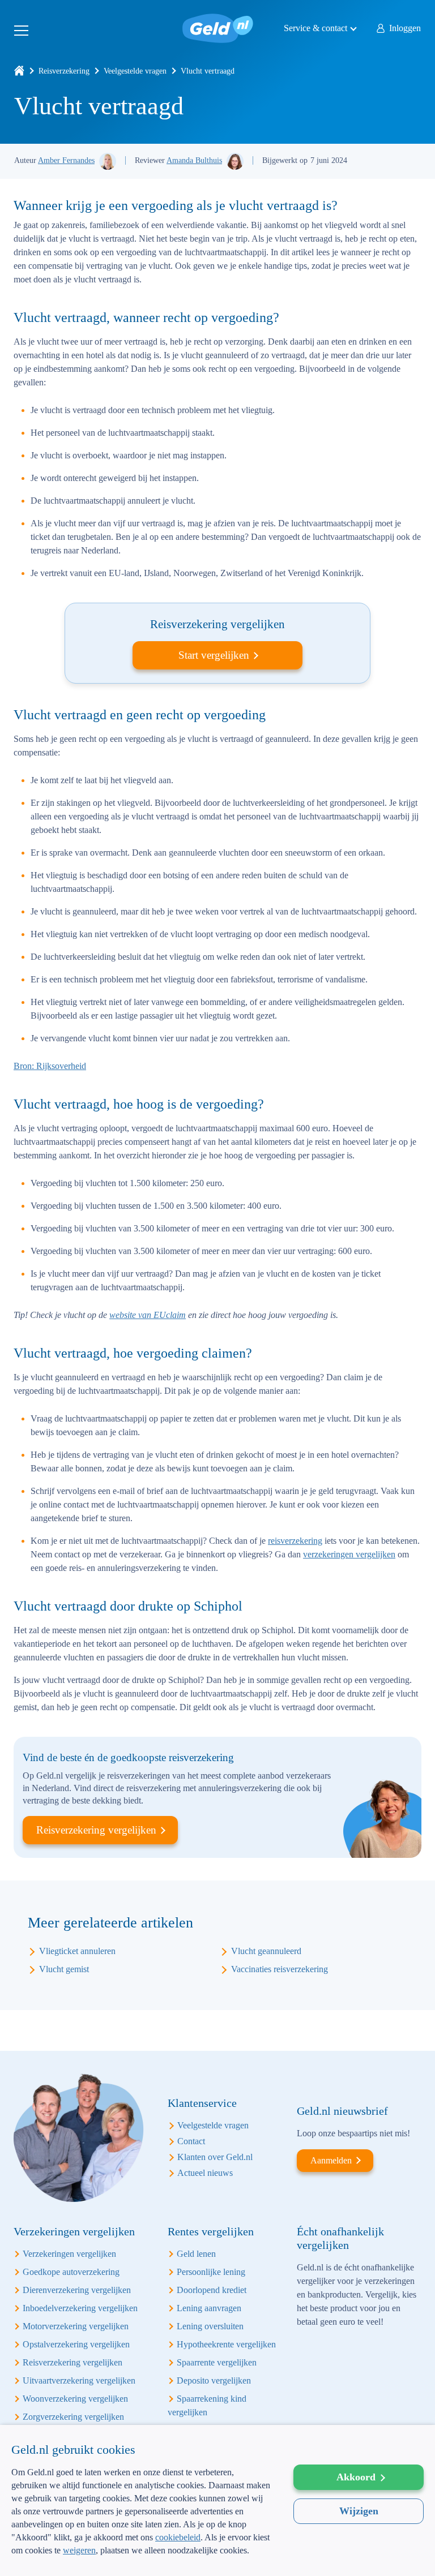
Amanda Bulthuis (194, 160)
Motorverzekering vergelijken (76, 2326)
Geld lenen (196, 2254)
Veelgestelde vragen (135, 71)
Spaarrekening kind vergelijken (207, 2405)
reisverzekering (295, 1541)
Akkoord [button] (356, 2477)
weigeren (79, 2550)
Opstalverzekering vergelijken (76, 2344)
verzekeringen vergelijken (349, 1554)
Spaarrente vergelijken (217, 2362)
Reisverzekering (64, 71)
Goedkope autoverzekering (71, 2272)
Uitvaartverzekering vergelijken (79, 2380)
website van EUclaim (148, 1315)
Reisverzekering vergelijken (96, 1830)
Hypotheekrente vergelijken (226, 2344)
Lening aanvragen (209, 2308)
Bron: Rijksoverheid (50, 1066)
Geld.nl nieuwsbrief (342, 2111)
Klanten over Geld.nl (215, 2157)
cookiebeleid (178, 2537)
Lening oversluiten (210, 2326)
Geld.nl (218, 28)
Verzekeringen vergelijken (69, 2254)
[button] (141, 2558)
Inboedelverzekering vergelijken (80, 2308)
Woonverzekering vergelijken (75, 2399)
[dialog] (217, 2500)
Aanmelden (331, 2160)
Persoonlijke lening (211, 2272)
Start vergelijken (214, 655)
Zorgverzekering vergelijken (73, 2417)
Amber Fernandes (66, 160)
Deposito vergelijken (214, 2380)
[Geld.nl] (19, 71)
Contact (191, 2141)
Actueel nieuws (205, 2173)
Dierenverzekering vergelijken (77, 2290)
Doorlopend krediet (212, 2290)
